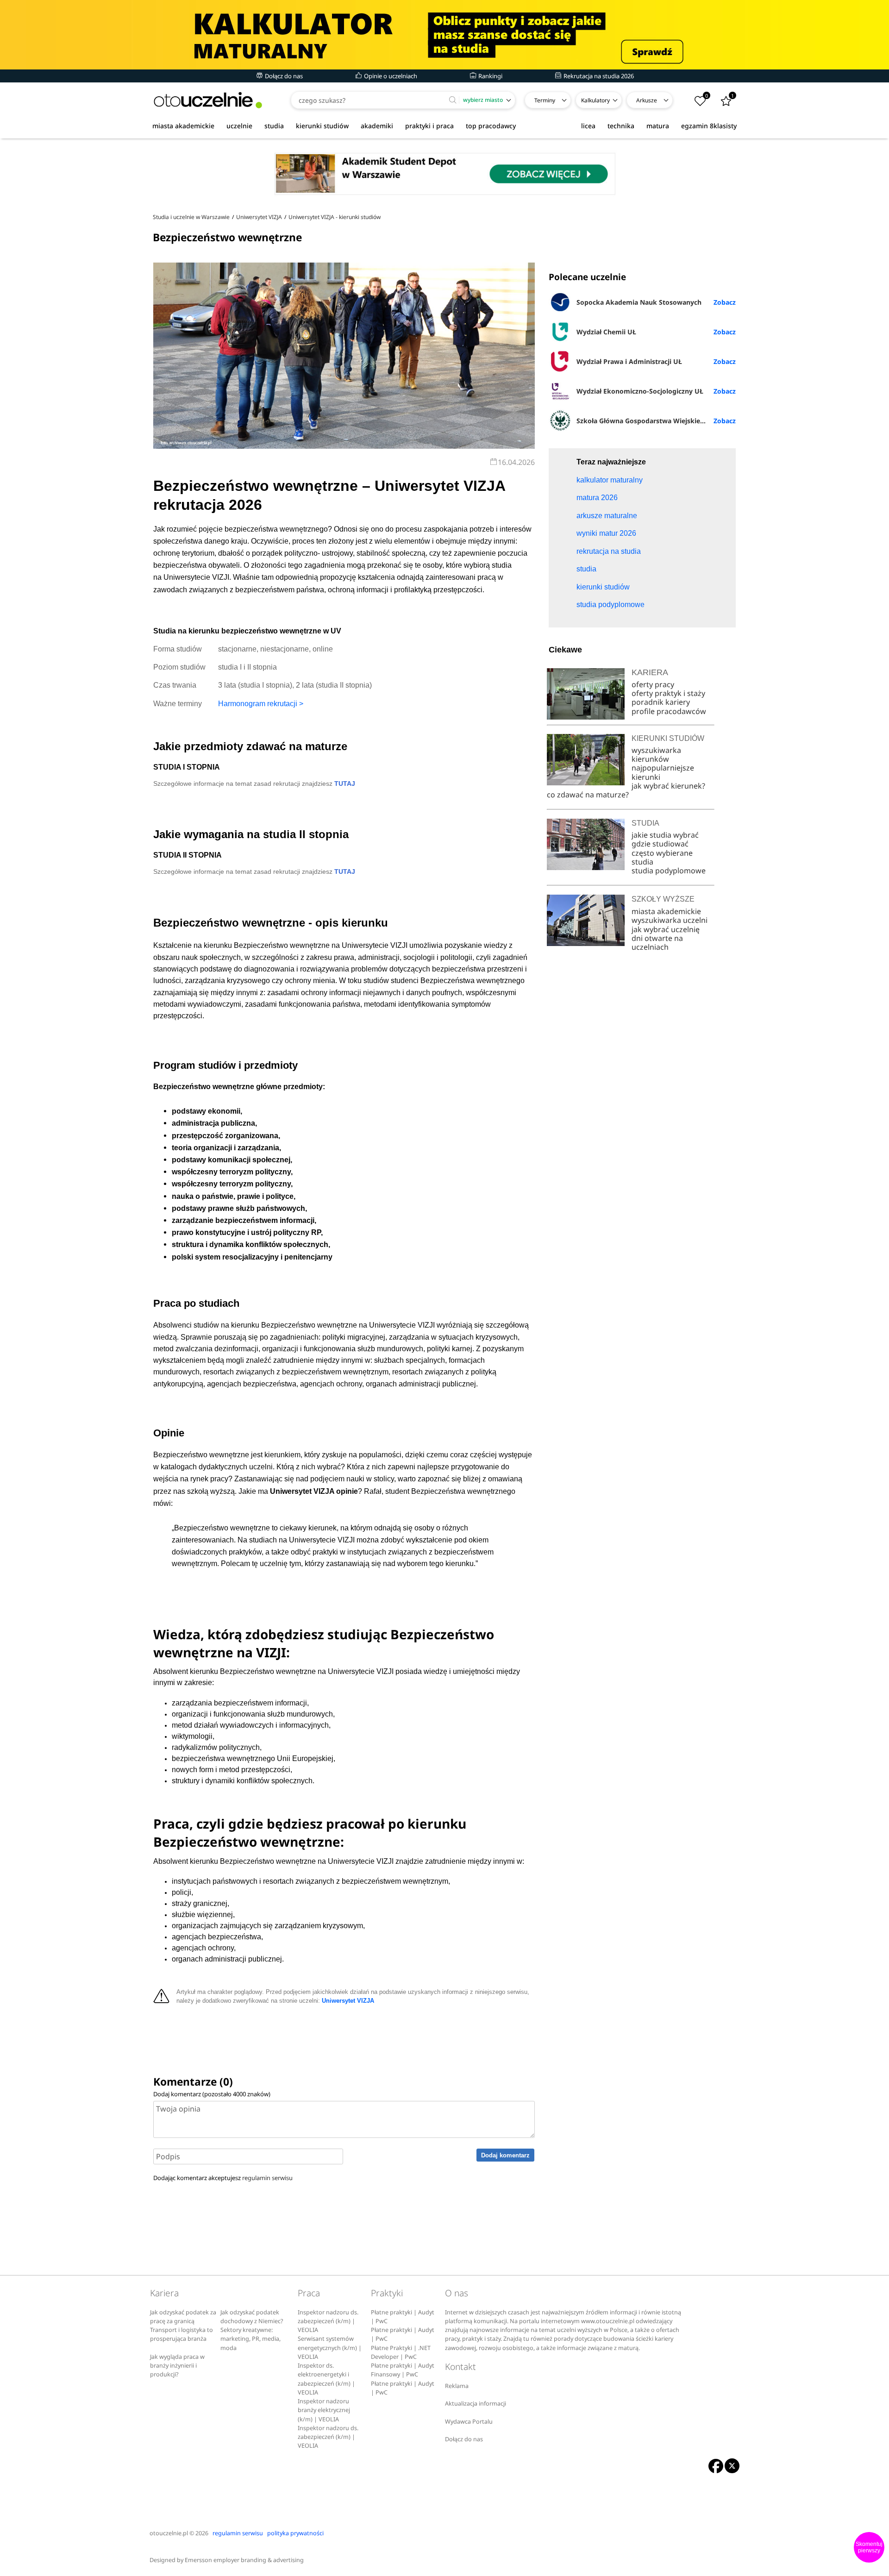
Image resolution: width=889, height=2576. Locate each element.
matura (658, 126)
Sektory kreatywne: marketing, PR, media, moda (250, 2339)
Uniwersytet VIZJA (348, 2001)
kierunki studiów (322, 126)
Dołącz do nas (283, 76)
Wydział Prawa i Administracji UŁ (629, 361)
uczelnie (239, 126)
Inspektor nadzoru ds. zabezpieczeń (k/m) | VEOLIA (328, 2321)
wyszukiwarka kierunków (656, 755)
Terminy (545, 100)
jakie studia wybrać (666, 835)
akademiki (377, 126)
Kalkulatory (595, 100)
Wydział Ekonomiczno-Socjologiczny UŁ (640, 391)
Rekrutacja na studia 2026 (598, 76)
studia (274, 126)
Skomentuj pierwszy (869, 2547)
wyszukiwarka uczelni (670, 920)
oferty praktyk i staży (668, 693)
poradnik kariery (661, 702)
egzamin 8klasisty (709, 126)
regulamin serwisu (267, 2178)
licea (588, 126)
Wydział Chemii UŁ (606, 332)
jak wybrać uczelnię (666, 929)
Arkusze (647, 100)
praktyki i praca (429, 126)
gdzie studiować (660, 844)
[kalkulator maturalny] (444, 35)
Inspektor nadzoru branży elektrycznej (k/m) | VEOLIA (324, 2410)
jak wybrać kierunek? (668, 786)
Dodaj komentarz (505, 2155)
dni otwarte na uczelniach (657, 943)
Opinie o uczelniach (390, 76)
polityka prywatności (295, 2533)
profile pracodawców (669, 711)
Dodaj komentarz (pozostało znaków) (212, 2094)
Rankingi (490, 76)
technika (621, 126)
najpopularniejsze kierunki (663, 772)
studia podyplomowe (669, 871)
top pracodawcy (491, 126)
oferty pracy (653, 684)
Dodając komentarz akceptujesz (223, 2178)
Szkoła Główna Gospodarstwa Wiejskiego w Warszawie (656, 421)
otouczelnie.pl (169, 2533)
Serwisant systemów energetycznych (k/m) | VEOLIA (330, 2348)
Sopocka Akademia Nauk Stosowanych (639, 302)
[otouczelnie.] (208, 100)
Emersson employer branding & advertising (244, 2560)
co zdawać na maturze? (588, 795)
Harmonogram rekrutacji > (261, 704)
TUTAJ (345, 783)
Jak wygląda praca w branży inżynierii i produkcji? (177, 2366)
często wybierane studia (662, 857)
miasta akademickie (183, 126)
